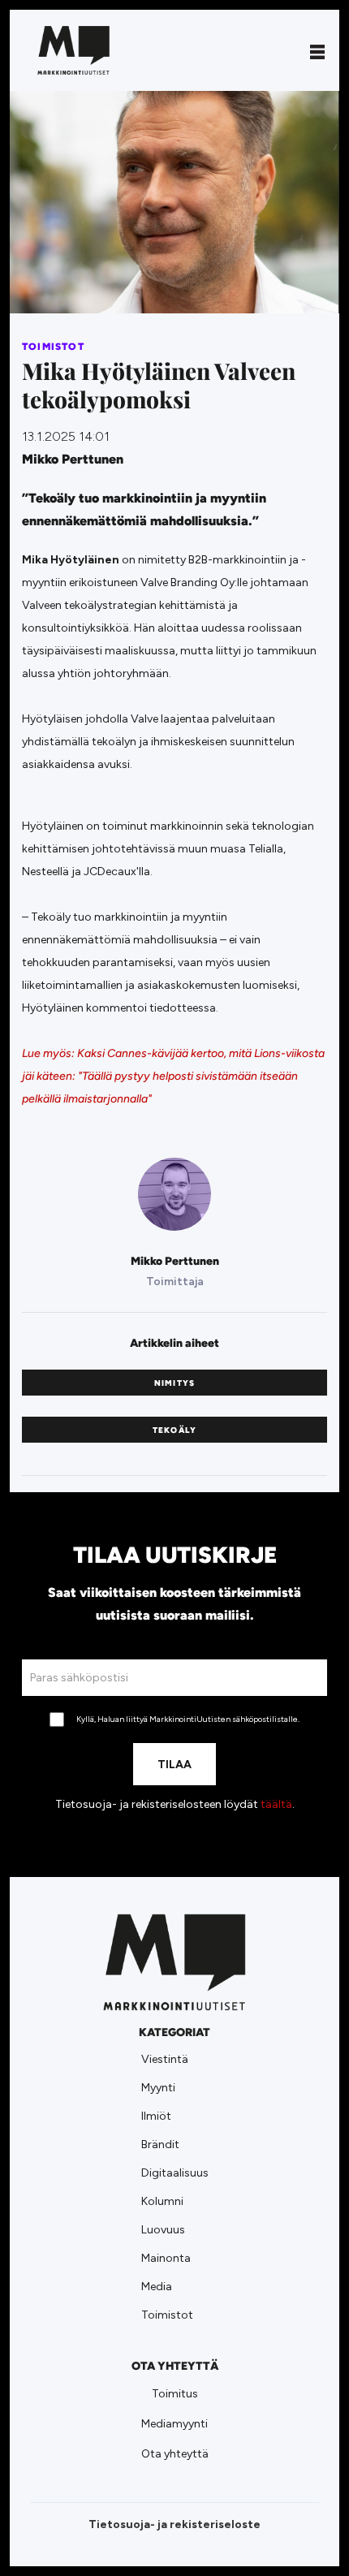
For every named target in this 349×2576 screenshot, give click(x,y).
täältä (276, 1804)
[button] (317, 50)
